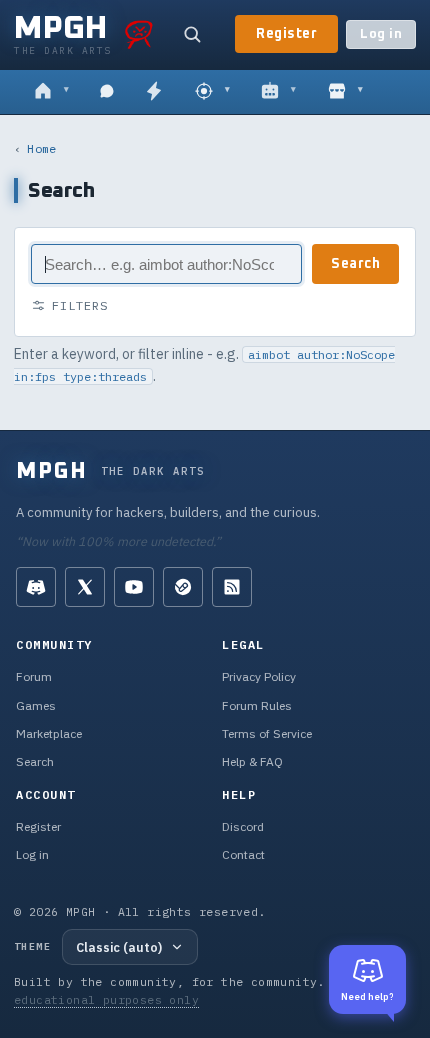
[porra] (139, 34)
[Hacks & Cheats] (212, 92)
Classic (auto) (119, 947)
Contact (243, 854)
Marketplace (49, 733)
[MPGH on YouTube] (134, 587)
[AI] (278, 92)
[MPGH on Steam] (183, 587)
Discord (243, 826)
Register (286, 34)
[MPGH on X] (85, 587)
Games (36, 705)
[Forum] (51, 92)
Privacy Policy (259, 676)
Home (41, 148)
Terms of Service (267, 733)
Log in (381, 34)
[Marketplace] (345, 92)
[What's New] (154, 92)
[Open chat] (107, 92)
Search (355, 264)
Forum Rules (257, 705)
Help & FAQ (252, 761)
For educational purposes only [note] (184, 990)
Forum (34, 676)
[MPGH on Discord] (36, 587)
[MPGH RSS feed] (232, 587)
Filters (80, 305)
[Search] (192, 34)
